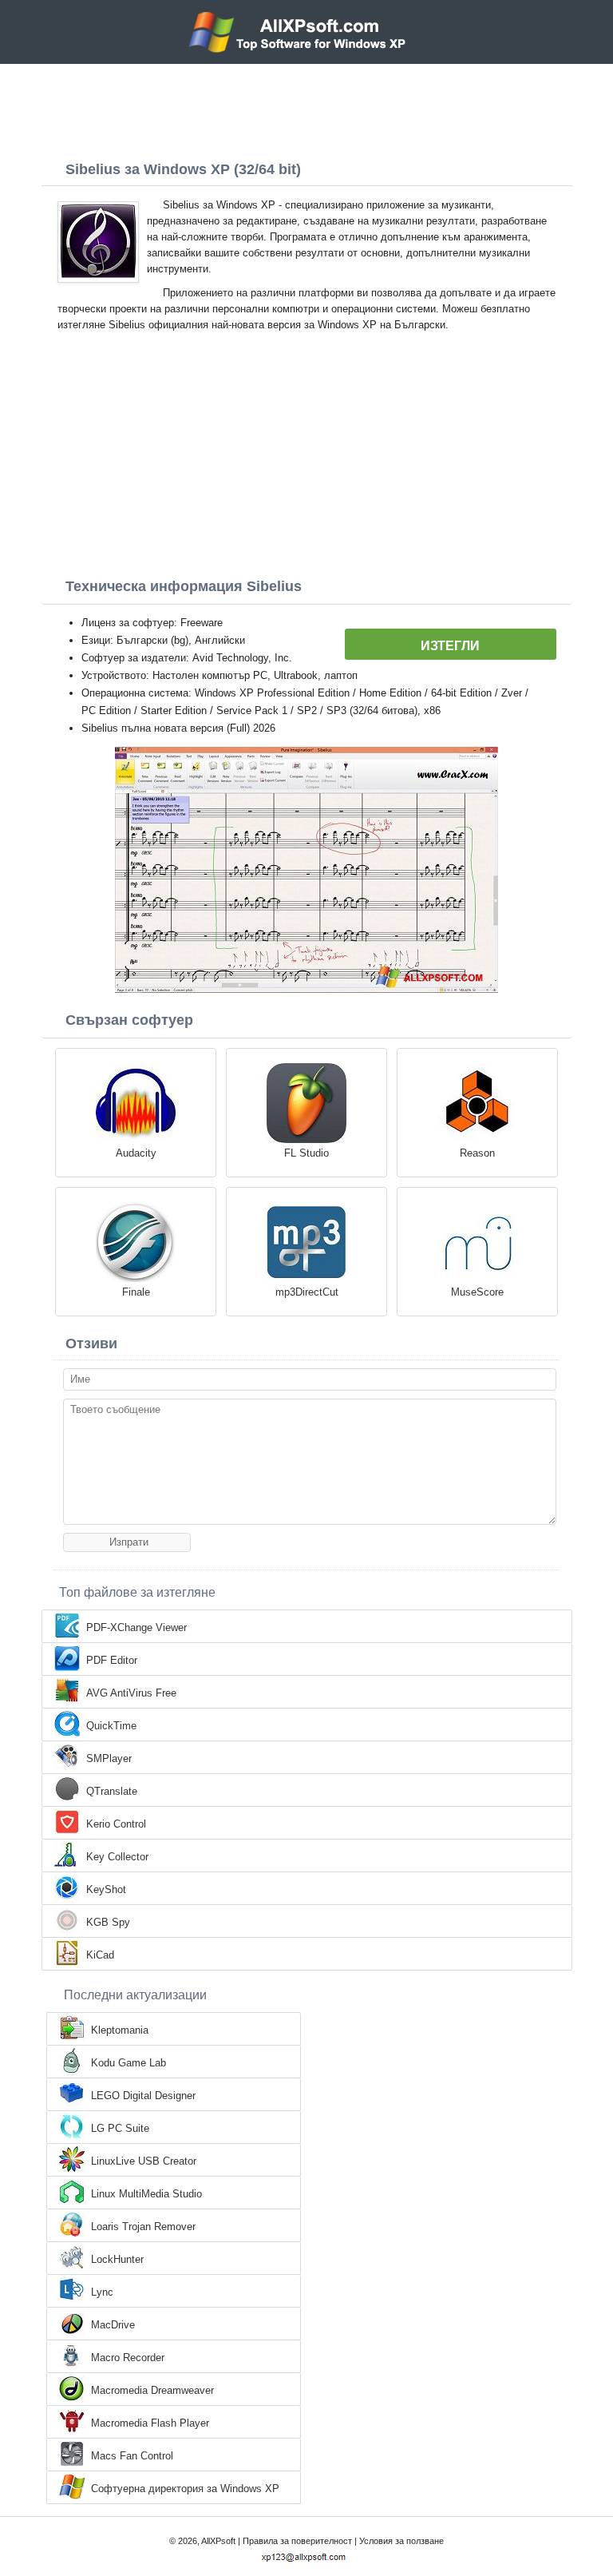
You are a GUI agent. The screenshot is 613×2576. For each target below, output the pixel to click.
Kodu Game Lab (129, 2063)
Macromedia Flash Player (150, 2423)
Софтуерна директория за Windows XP (185, 2489)
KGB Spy (108, 1922)
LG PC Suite (120, 2128)
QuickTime (111, 1726)
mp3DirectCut (307, 1292)
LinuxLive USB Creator (144, 2161)
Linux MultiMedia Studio (146, 2194)
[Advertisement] (306, 108)
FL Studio (306, 1153)
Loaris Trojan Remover (143, 2227)
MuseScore (477, 1292)
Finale (136, 1292)
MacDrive (113, 2325)
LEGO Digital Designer (143, 2096)
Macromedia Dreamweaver (152, 2390)
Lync (102, 2292)
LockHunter (117, 2259)
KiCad (100, 1955)
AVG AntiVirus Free (131, 1693)
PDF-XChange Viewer (136, 1627)
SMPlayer (109, 1758)
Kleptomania (120, 2030)
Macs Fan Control (132, 2456)
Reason (477, 1153)
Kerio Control (116, 1824)
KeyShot (106, 1889)
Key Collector (117, 1857)
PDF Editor (112, 1660)
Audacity (136, 1153)
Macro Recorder (128, 2358)
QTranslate (112, 1791)
